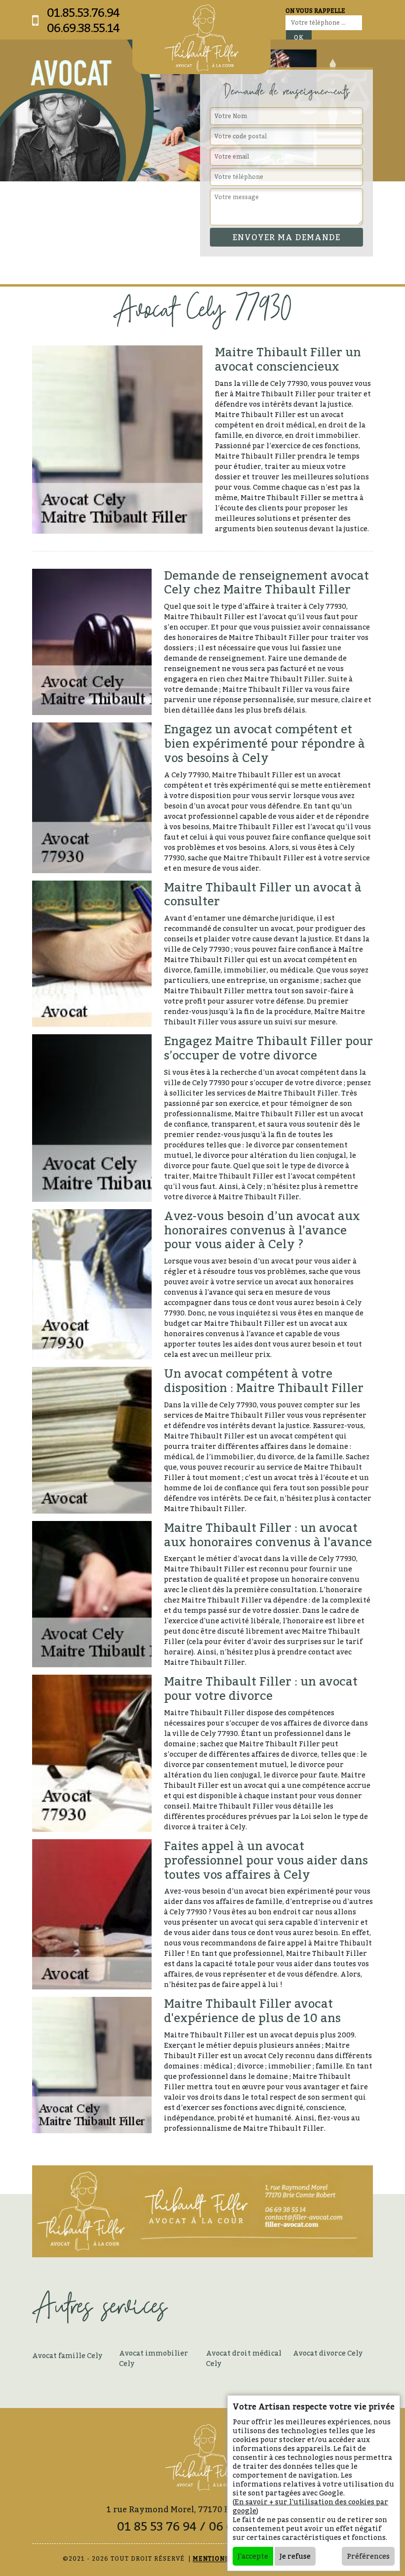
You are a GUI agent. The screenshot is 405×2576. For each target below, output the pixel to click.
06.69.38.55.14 (83, 28)
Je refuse (295, 2556)
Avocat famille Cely (67, 2355)
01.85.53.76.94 (83, 13)
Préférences (368, 2556)
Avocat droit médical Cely (244, 2358)
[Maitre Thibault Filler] (202, 38)
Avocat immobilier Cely (154, 2358)
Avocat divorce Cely (328, 2353)
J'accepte (253, 2556)
